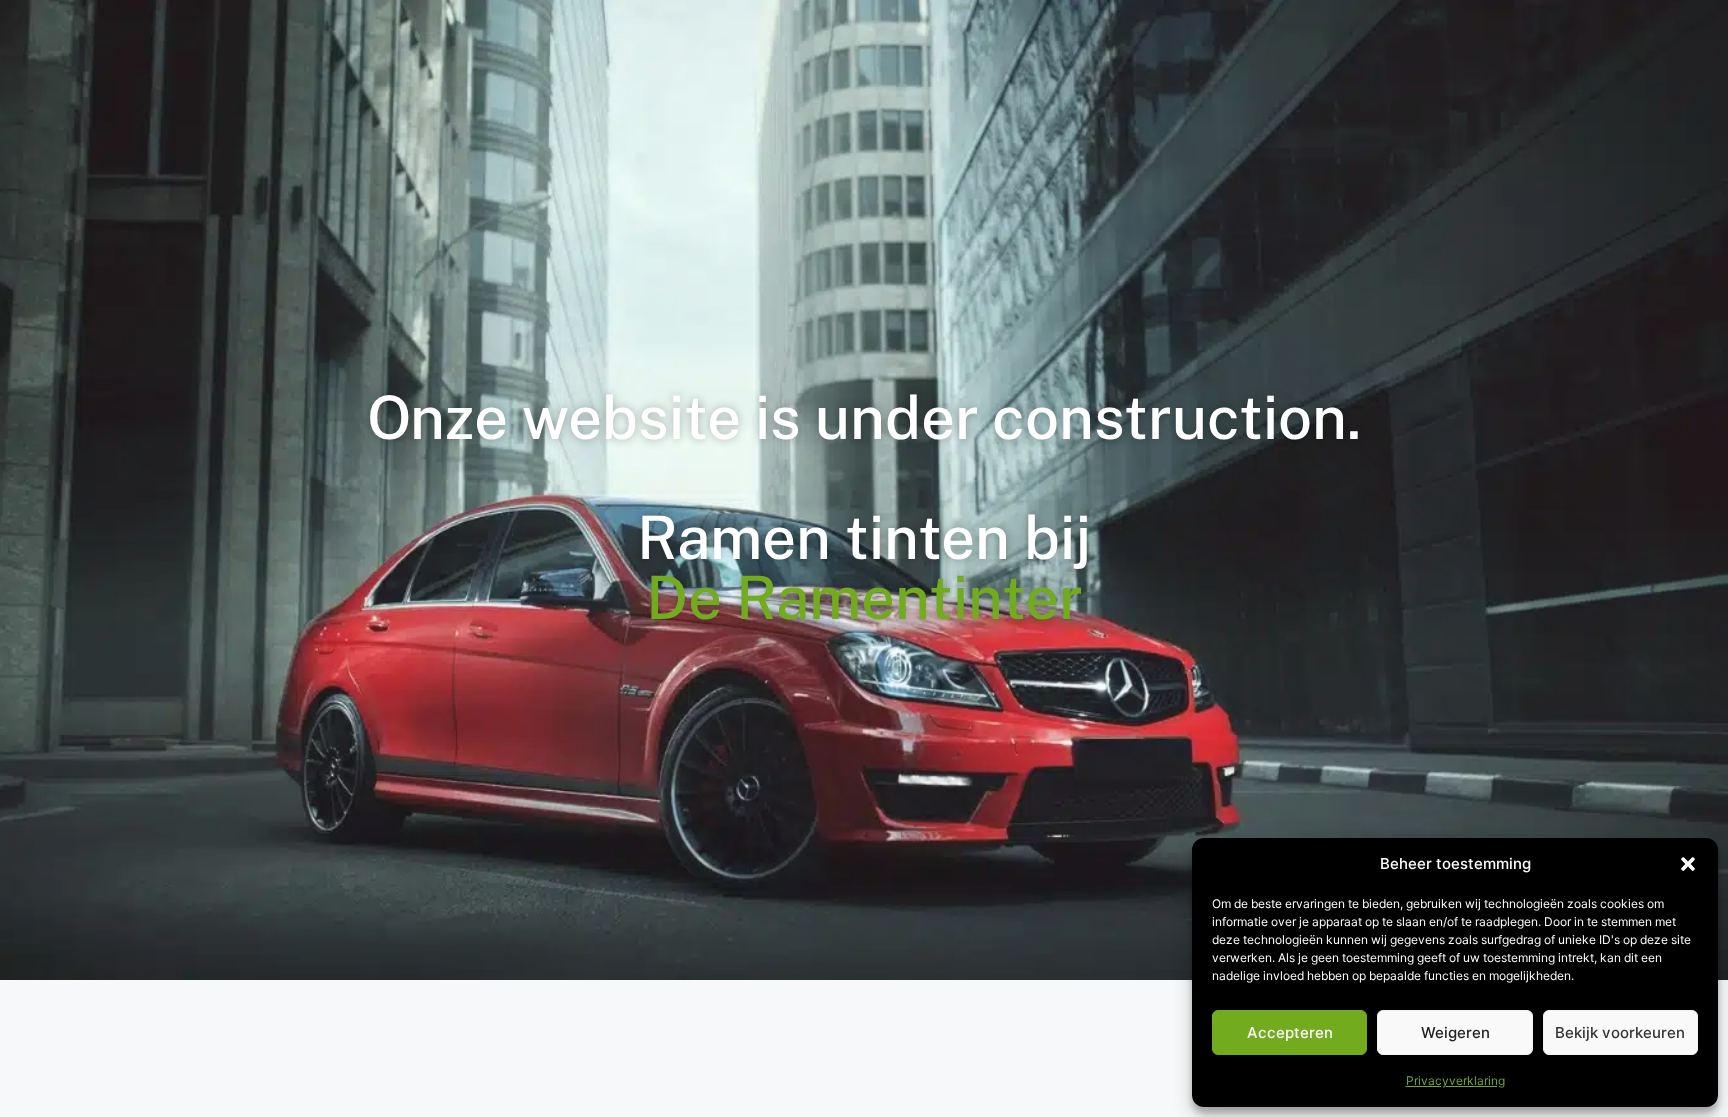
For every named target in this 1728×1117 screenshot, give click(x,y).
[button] (1688, 864)
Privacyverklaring (1455, 1080)
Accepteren (1290, 1032)
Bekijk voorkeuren (1620, 1032)
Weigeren (1455, 1032)
